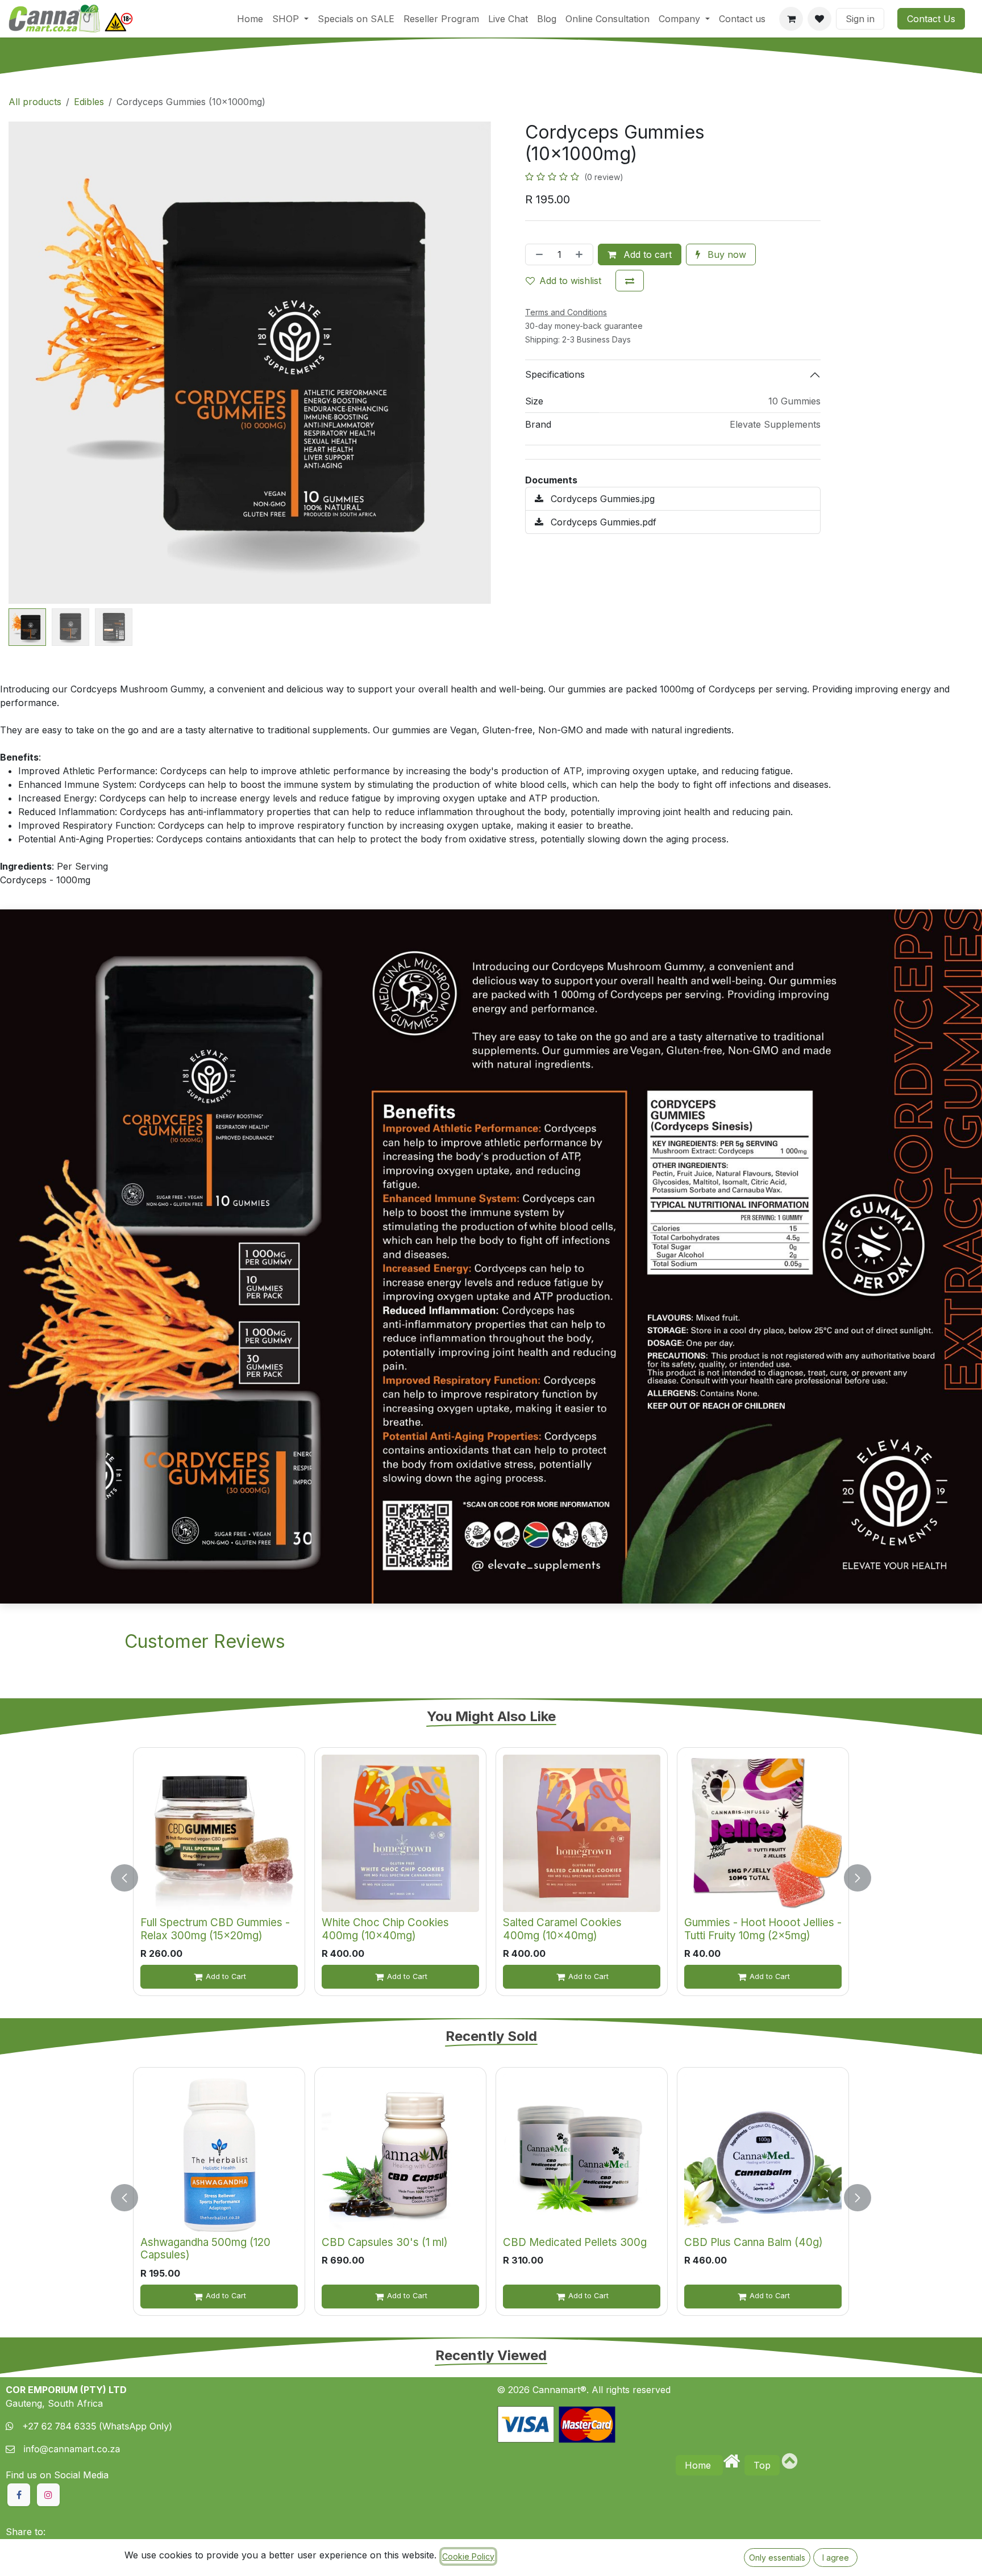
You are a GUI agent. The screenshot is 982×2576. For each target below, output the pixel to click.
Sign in (860, 19)
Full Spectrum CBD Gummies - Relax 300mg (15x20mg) (215, 1929)
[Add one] (581, 254)
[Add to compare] (630, 281)
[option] (491, 1878)
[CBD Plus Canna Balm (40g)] (763, 2153)
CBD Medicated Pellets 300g (575, 2242)
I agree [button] (836, 2558)
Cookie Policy (468, 2556)
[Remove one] (537, 254)
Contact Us (931, 19)
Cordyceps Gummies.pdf (602, 522)
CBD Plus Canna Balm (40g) (754, 2242)
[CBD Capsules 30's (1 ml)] (400, 2153)
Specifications (555, 374)
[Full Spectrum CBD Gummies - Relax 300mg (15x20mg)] (219, 1833)
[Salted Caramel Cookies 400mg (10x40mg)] (582, 1833)
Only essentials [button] (777, 2558)
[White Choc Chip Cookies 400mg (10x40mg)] (400, 1833)
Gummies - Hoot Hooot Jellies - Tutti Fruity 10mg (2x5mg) (763, 1929)
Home (699, 2465)
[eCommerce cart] (791, 19)
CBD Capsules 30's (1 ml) (385, 2242)
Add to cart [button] (646, 254)
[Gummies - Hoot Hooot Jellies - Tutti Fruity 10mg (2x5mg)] (763, 1833)
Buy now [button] (725, 254)
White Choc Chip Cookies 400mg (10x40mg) (385, 1929)
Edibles (89, 102)
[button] (33, 363)
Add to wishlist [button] (570, 281)
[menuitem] (250, 19)
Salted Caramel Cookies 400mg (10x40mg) (562, 1929)
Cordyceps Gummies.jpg (601, 499)
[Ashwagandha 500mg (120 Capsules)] (219, 2153)
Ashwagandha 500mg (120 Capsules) (205, 2249)
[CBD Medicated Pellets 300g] (582, 2153)
